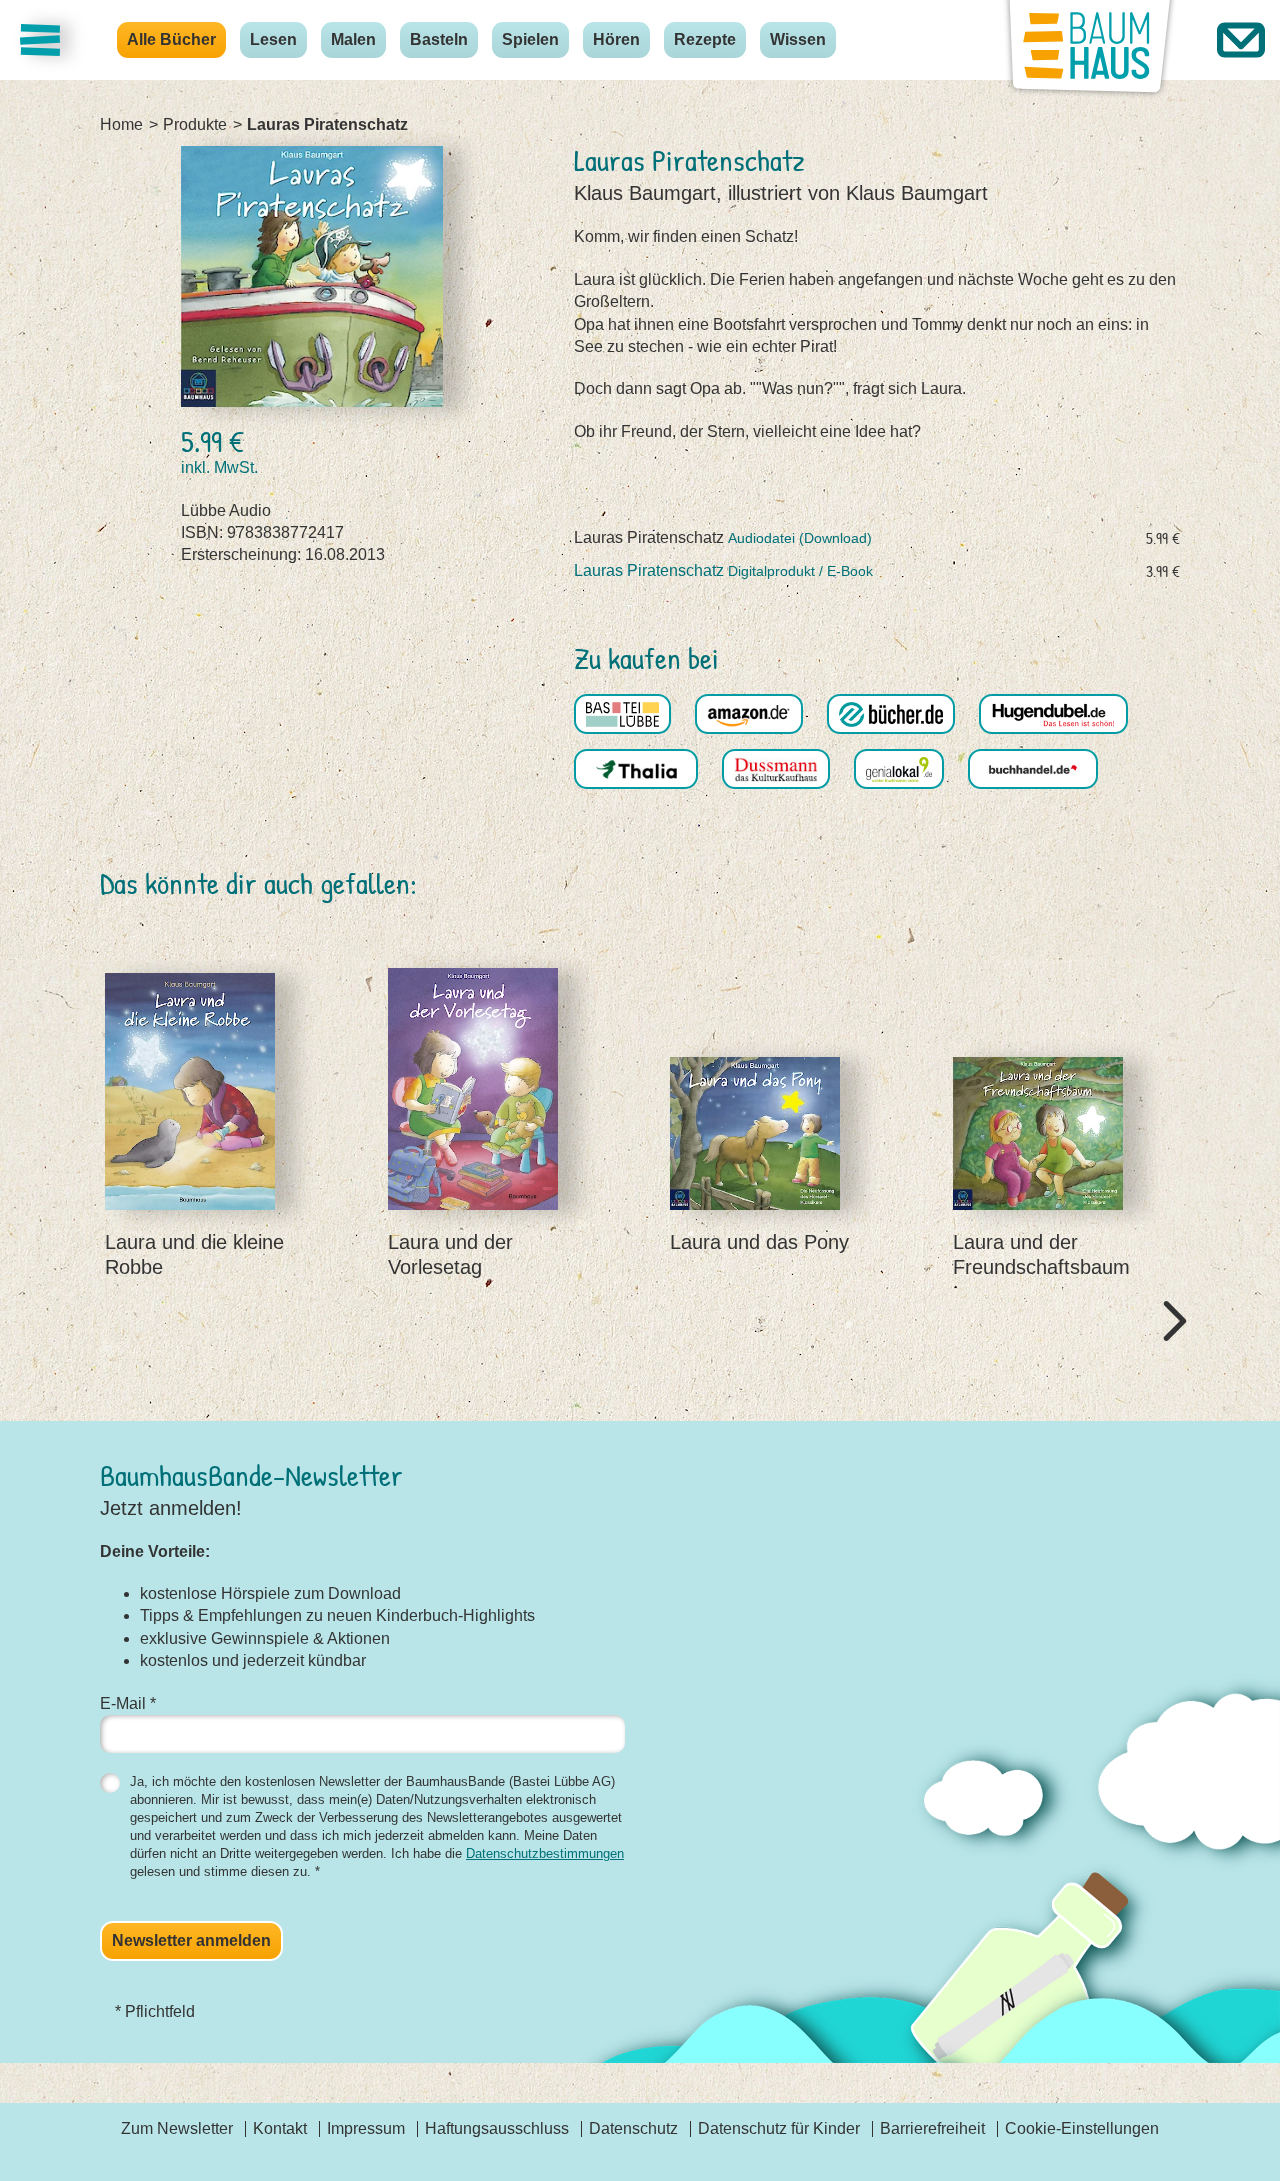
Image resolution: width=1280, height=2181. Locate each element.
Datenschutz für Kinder (779, 2128)
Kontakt (280, 2128)
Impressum (366, 2128)
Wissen (798, 39)
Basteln (439, 39)
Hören (616, 39)
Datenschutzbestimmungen (545, 1853)
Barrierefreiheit (932, 2128)
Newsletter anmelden (191, 1940)
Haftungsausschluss (497, 2128)
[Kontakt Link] (1241, 40)
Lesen (273, 39)
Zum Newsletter (177, 2128)
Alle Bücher (171, 39)
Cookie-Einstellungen (1082, 2128)
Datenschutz (633, 2128)
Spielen (530, 39)
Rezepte (705, 39)
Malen (353, 39)
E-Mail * (128, 1703)
